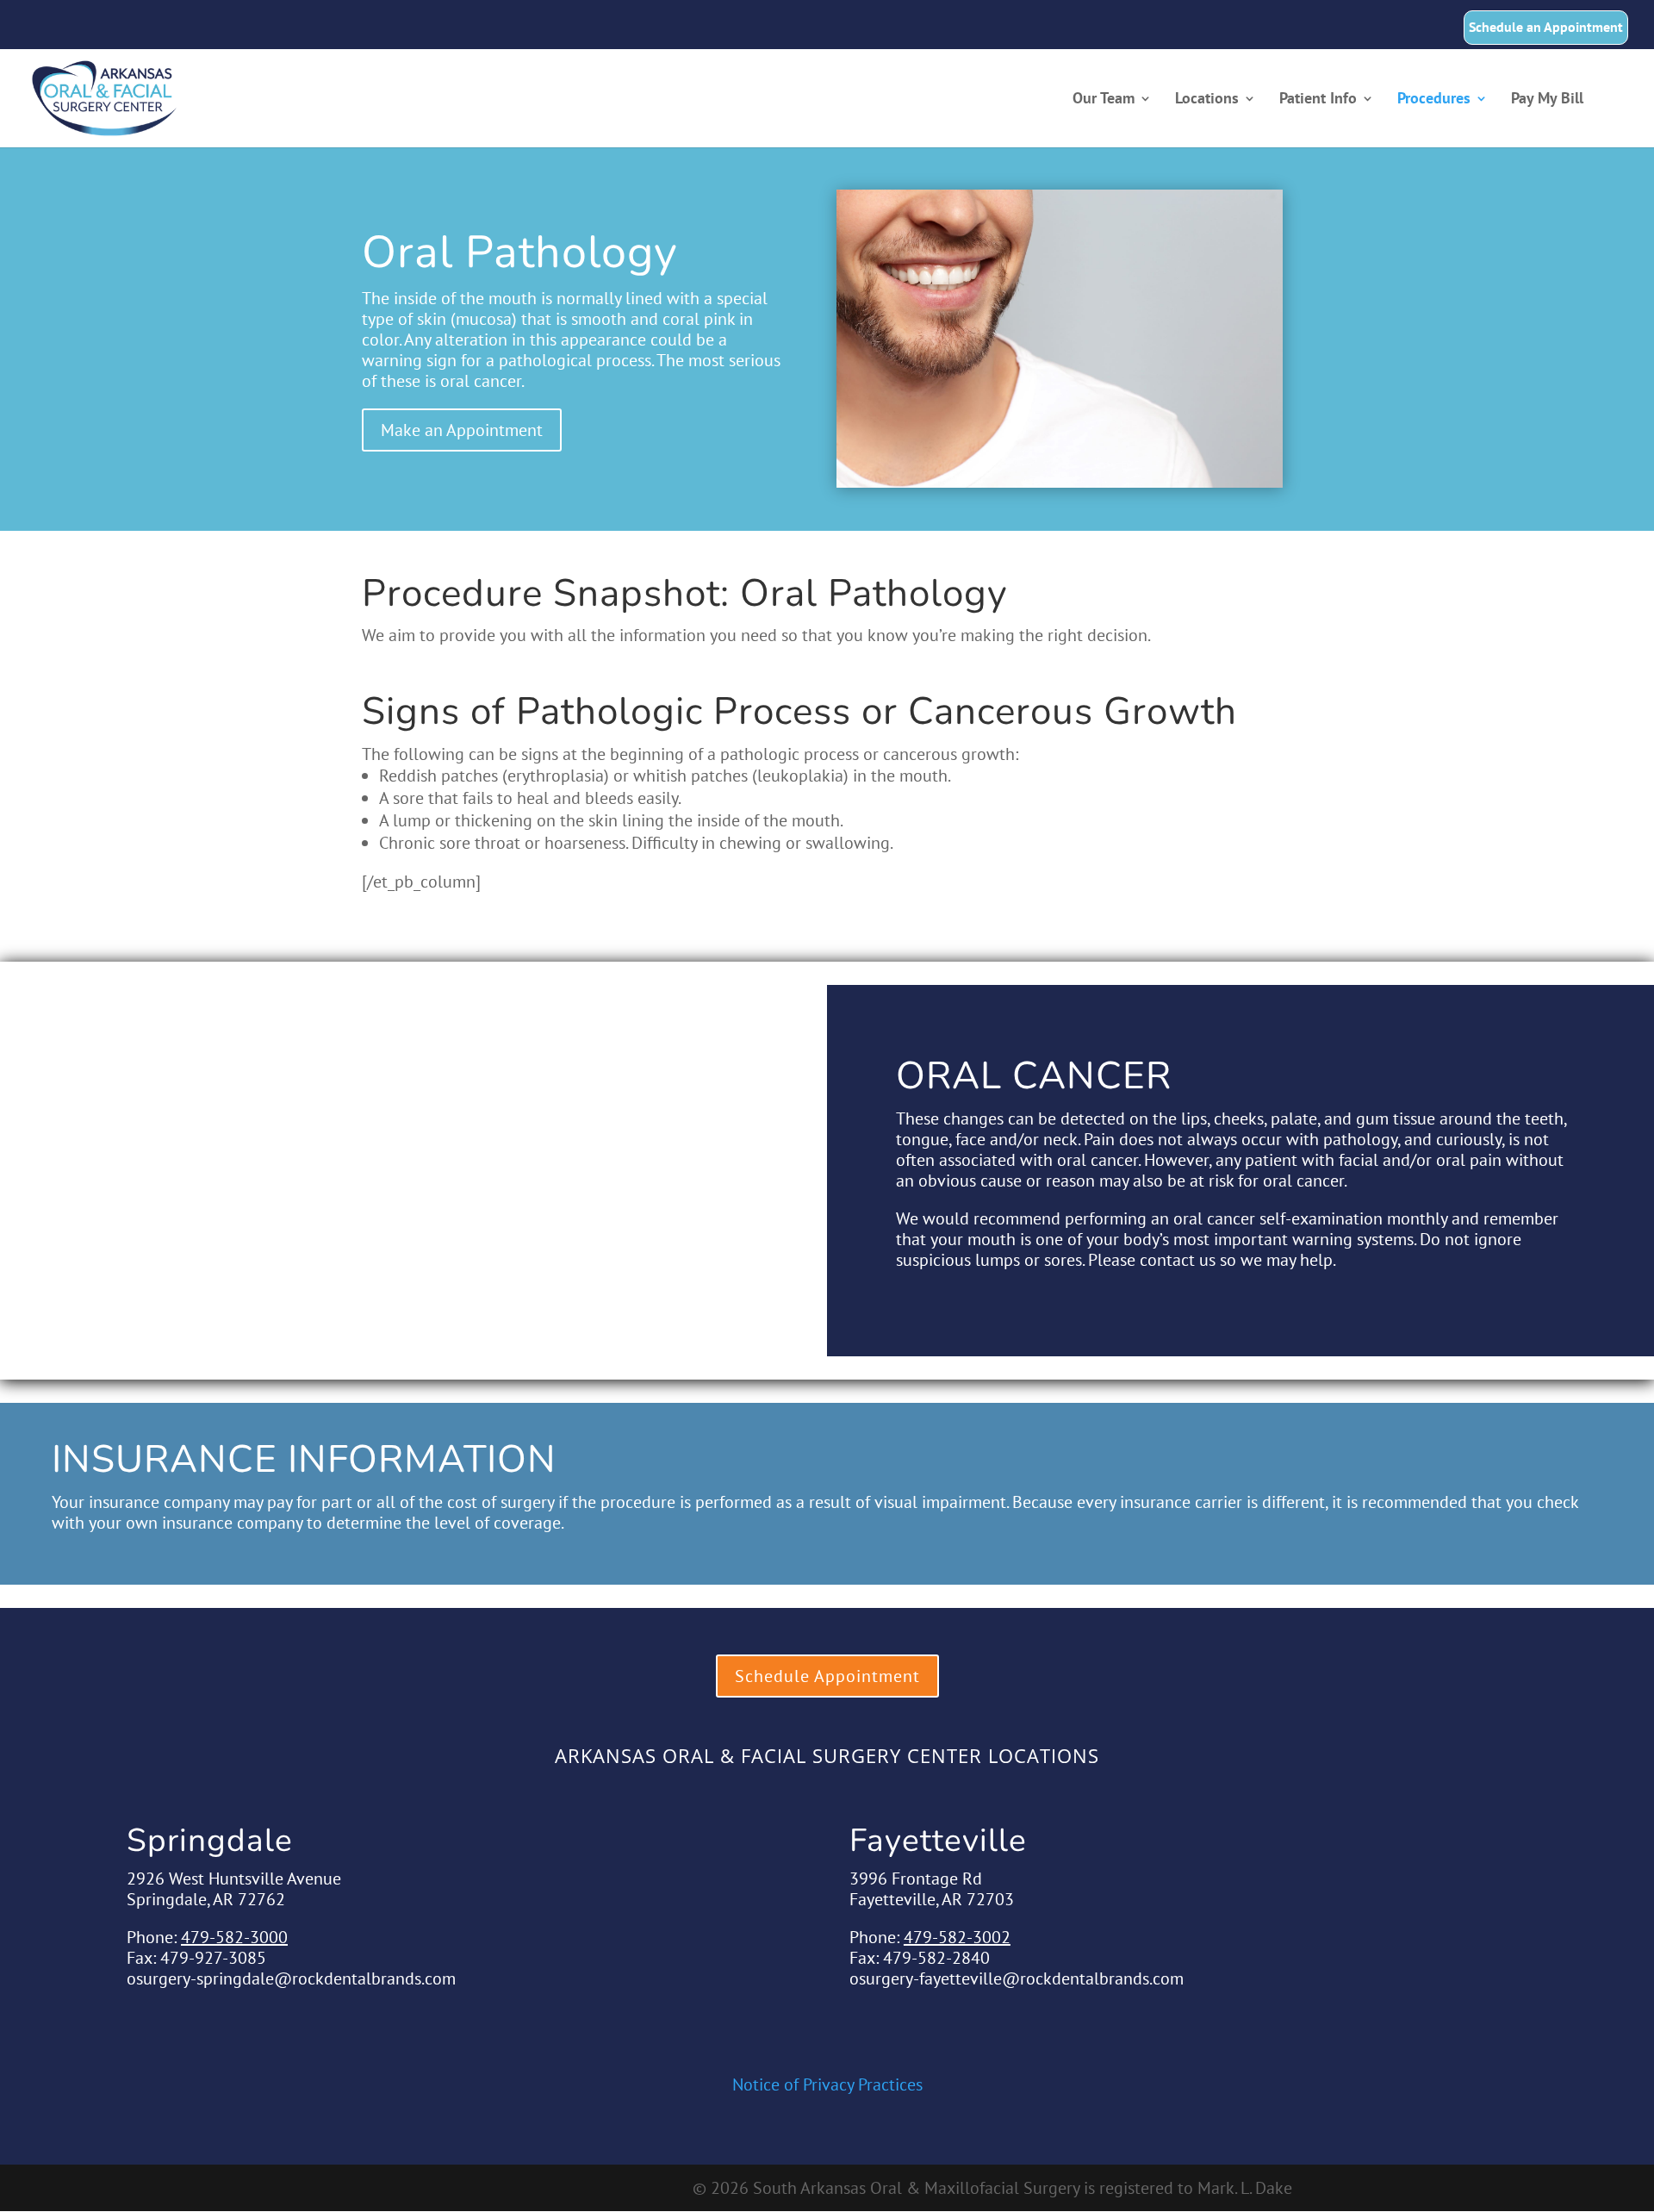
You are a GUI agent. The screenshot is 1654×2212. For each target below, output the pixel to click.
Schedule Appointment (827, 1676)
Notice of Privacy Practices (827, 2084)
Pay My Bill (1547, 100)
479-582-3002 (957, 1937)
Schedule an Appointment (1546, 28)
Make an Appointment (462, 430)
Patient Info (1318, 100)
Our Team (1104, 100)
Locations (1207, 100)
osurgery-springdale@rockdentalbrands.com (291, 1978)
